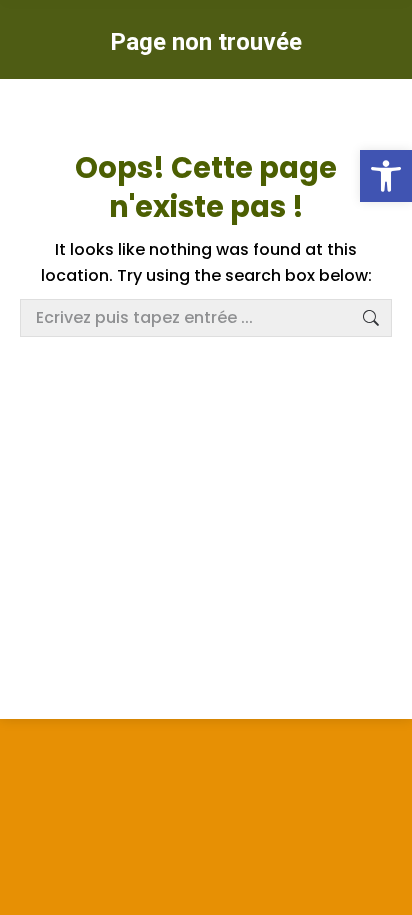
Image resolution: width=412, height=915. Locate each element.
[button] (386, 176)
